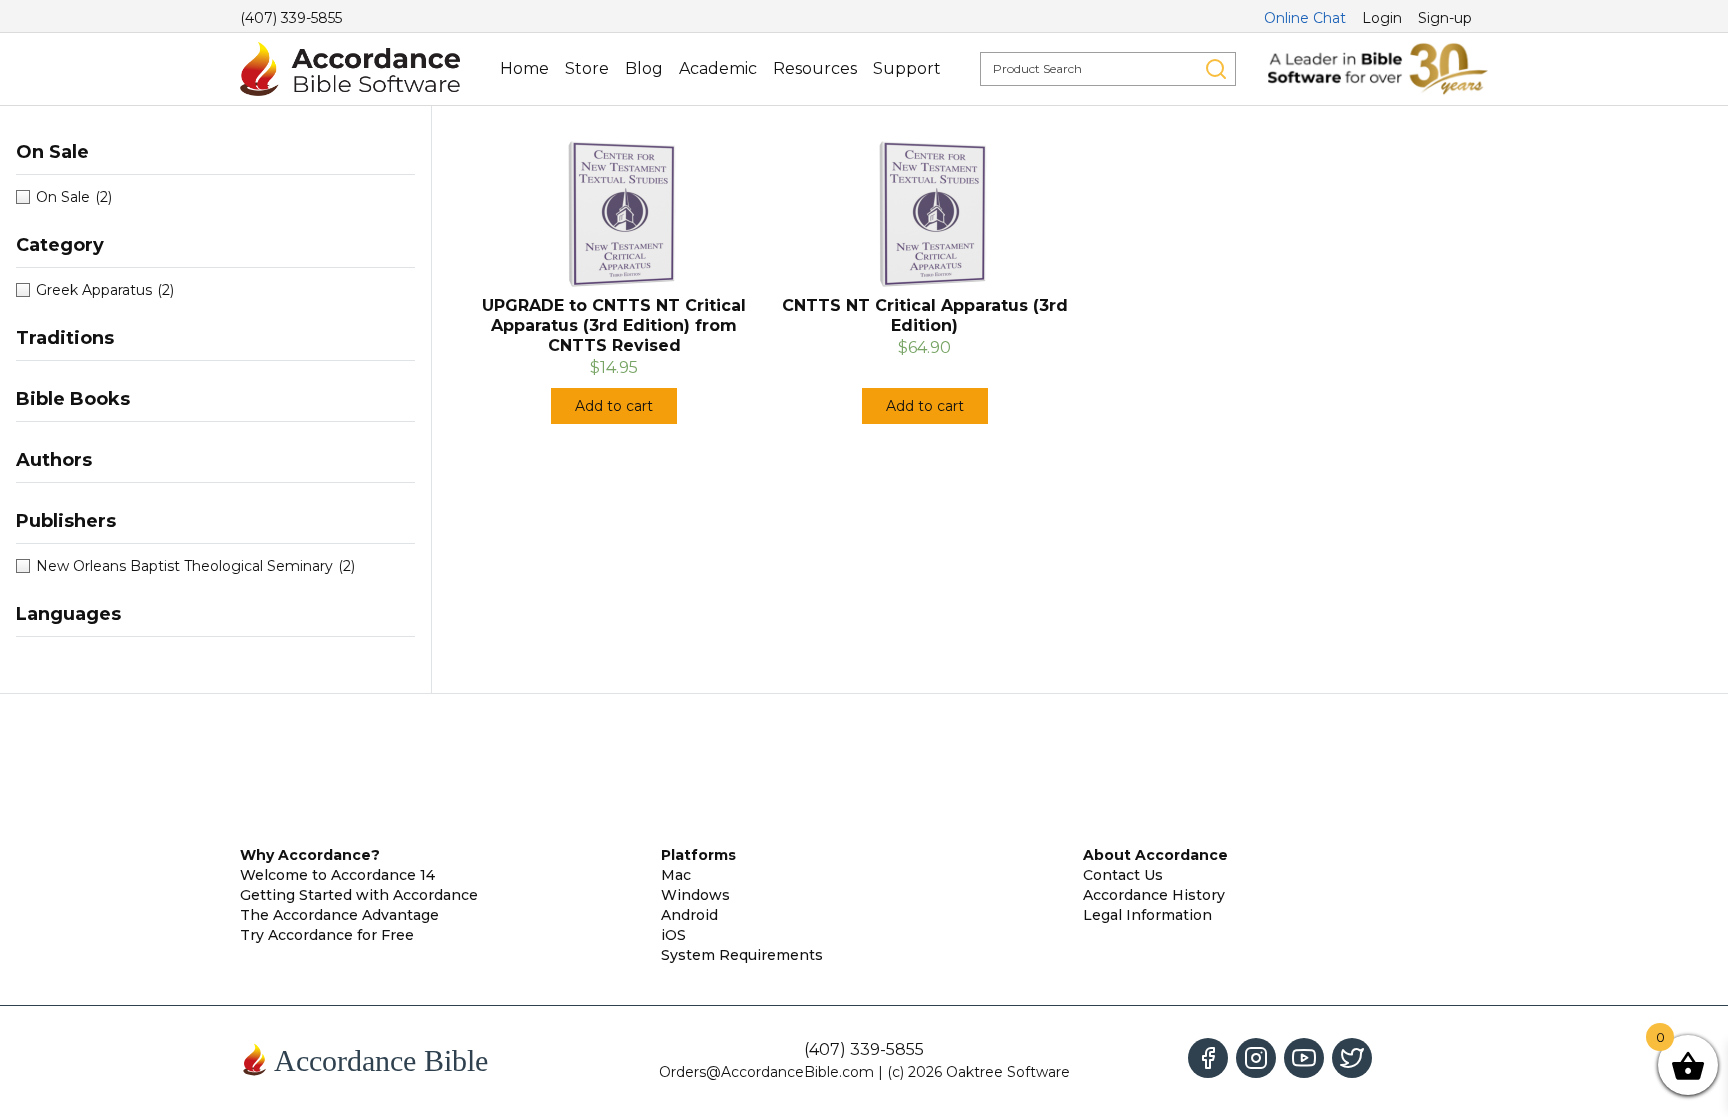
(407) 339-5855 (291, 18)
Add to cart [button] (614, 406)
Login (1382, 18)
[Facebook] (1208, 1058)
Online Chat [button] (1305, 18)
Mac (676, 875)
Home (524, 68)
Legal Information (1147, 915)
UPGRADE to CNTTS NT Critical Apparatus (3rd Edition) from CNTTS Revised (614, 325)
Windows (695, 895)
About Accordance (1155, 855)
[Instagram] (1256, 1058)
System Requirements (742, 955)
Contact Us (1123, 875)
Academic (718, 68)
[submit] (1216, 69)
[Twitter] (1352, 1058)
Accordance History (1154, 895)
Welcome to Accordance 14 (337, 875)
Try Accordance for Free (327, 935)
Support (907, 68)
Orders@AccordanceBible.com (766, 1072)
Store (587, 68)
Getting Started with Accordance (359, 895)
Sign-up (1445, 18)
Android (689, 915)
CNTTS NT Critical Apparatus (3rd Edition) (925, 315)
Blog (644, 68)
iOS (673, 935)
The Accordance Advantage (339, 915)
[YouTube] (1304, 1058)
